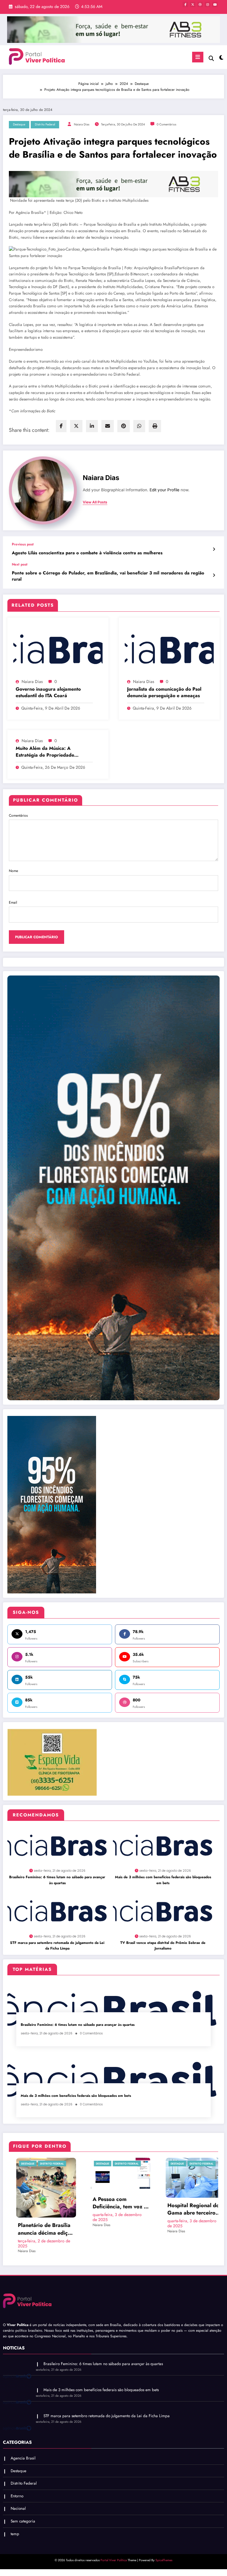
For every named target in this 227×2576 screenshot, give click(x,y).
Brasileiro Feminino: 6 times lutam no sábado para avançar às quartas (57, 1880)
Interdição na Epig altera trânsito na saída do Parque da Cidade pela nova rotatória (121, 2209)
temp (15, 2514)
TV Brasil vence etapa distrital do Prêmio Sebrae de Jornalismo (163, 1946)
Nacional (18, 2489)
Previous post (23, 544)
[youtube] (215, 4)
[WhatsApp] (139, 426)
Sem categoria (23, 2501)
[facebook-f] (185, 4)
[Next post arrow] (214, 575)
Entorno (17, 2476)
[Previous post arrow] (214, 549)
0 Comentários (166, 124)
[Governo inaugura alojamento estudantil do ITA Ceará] (58, 650)
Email (13, 902)
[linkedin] (92, 426)
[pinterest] (124, 426)
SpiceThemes (164, 2540)
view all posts (95, 502)
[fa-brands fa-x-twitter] (193, 4)
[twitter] (76, 426)
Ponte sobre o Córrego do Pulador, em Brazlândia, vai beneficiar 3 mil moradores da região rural (108, 576)
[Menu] (198, 57)
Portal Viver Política (114, 2540)
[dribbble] (200, 4)
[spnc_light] (221, 58)
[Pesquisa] (211, 58)
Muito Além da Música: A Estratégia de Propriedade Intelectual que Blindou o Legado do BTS (52, 752)
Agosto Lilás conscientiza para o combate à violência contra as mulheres (87, 553)
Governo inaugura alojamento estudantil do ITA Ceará (48, 692)
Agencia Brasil (182, 2164)
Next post (20, 564)
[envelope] (108, 426)
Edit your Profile (164, 490)
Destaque (19, 124)
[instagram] (207, 4)
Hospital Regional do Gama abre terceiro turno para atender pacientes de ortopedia (45, 2209)
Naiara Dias (82, 124)
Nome (13, 871)
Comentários (18, 815)
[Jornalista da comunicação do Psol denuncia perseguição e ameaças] (169, 650)
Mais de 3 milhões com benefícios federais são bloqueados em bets (163, 1880)
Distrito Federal (45, 124)
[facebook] (61, 426)
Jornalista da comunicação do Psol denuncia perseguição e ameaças (164, 692)
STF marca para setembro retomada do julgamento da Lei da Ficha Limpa (57, 1946)
